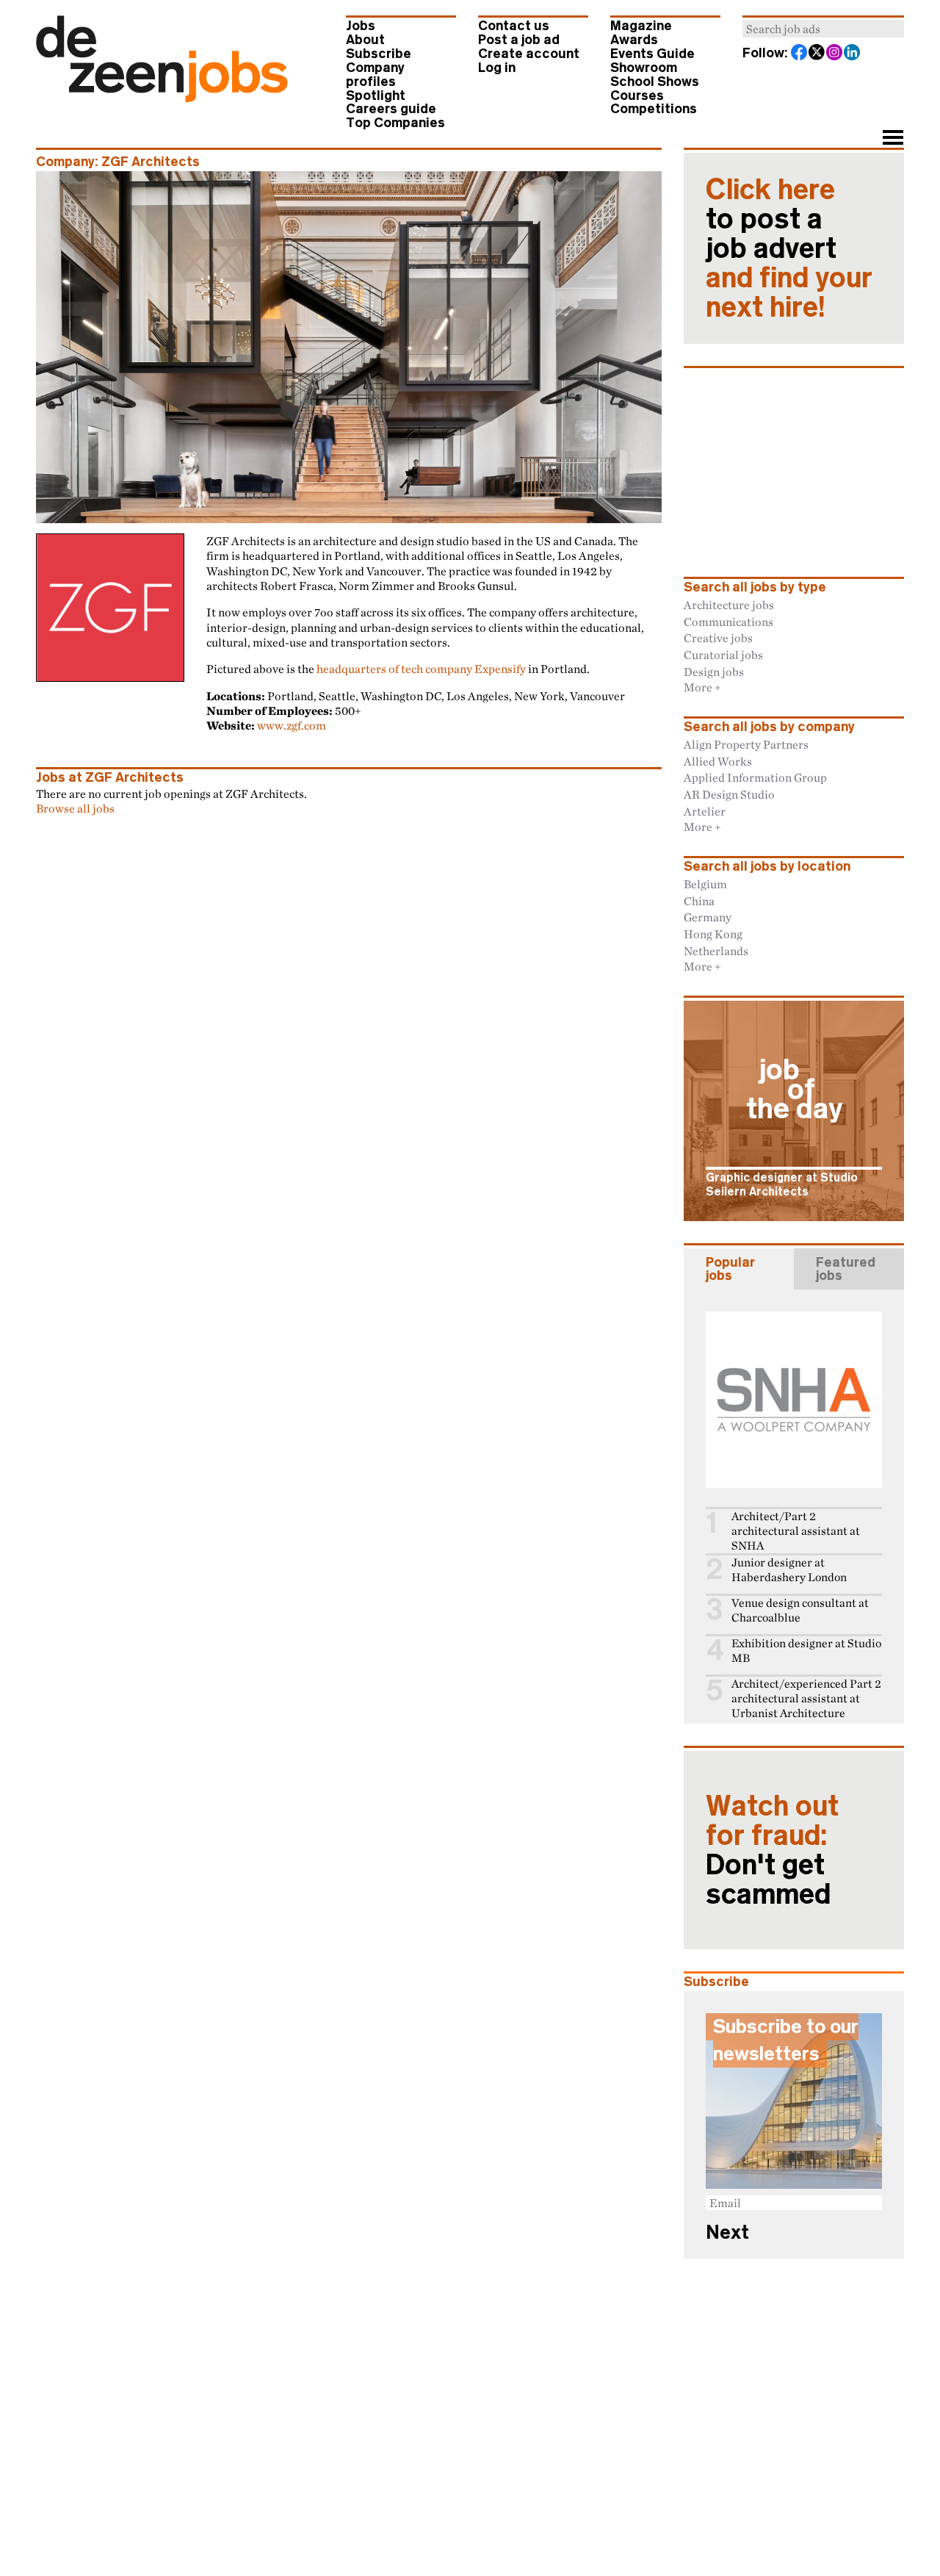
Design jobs (714, 672)
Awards (634, 40)
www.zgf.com (292, 725)
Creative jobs (718, 638)
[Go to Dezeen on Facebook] (800, 54)
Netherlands (716, 951)
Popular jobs (730, 1269)
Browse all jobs (75, 808)
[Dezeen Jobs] (162, 98)
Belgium (705, 884)
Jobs (361, 26)
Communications (728, 622)
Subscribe (379, 54)
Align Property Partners (746, 744)
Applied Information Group (755, 777)
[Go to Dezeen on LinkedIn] (853, 54)
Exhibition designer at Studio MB (806, 1651)
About (365, 40)
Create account (529, 54)
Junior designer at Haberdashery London (789, 1570)
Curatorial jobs (723, 655)
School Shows (655, 82)
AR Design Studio (729, 794)
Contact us (514, 26)
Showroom (644, 68)
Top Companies (395, 123)
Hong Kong (713, 934)
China (699, 901)
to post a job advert (789, 248)
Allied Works (718, 761)
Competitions (654, 109)
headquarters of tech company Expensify (421, 669)
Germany (708, 917)
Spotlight (376, 96)
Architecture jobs (729, 605)
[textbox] (823, 29)
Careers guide (391, 109)
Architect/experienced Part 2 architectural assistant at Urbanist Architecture (806, 1698)
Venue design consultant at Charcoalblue (800, 1610)
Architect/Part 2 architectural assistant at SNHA (796, 1531)
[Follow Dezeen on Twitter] (817, 54)
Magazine (641, 26)
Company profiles (375, 75)
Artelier (705, 811)
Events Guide (652, 54)
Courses (637, 96)
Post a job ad (519, 40)
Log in (497, 68)
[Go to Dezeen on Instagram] (835, 54)
